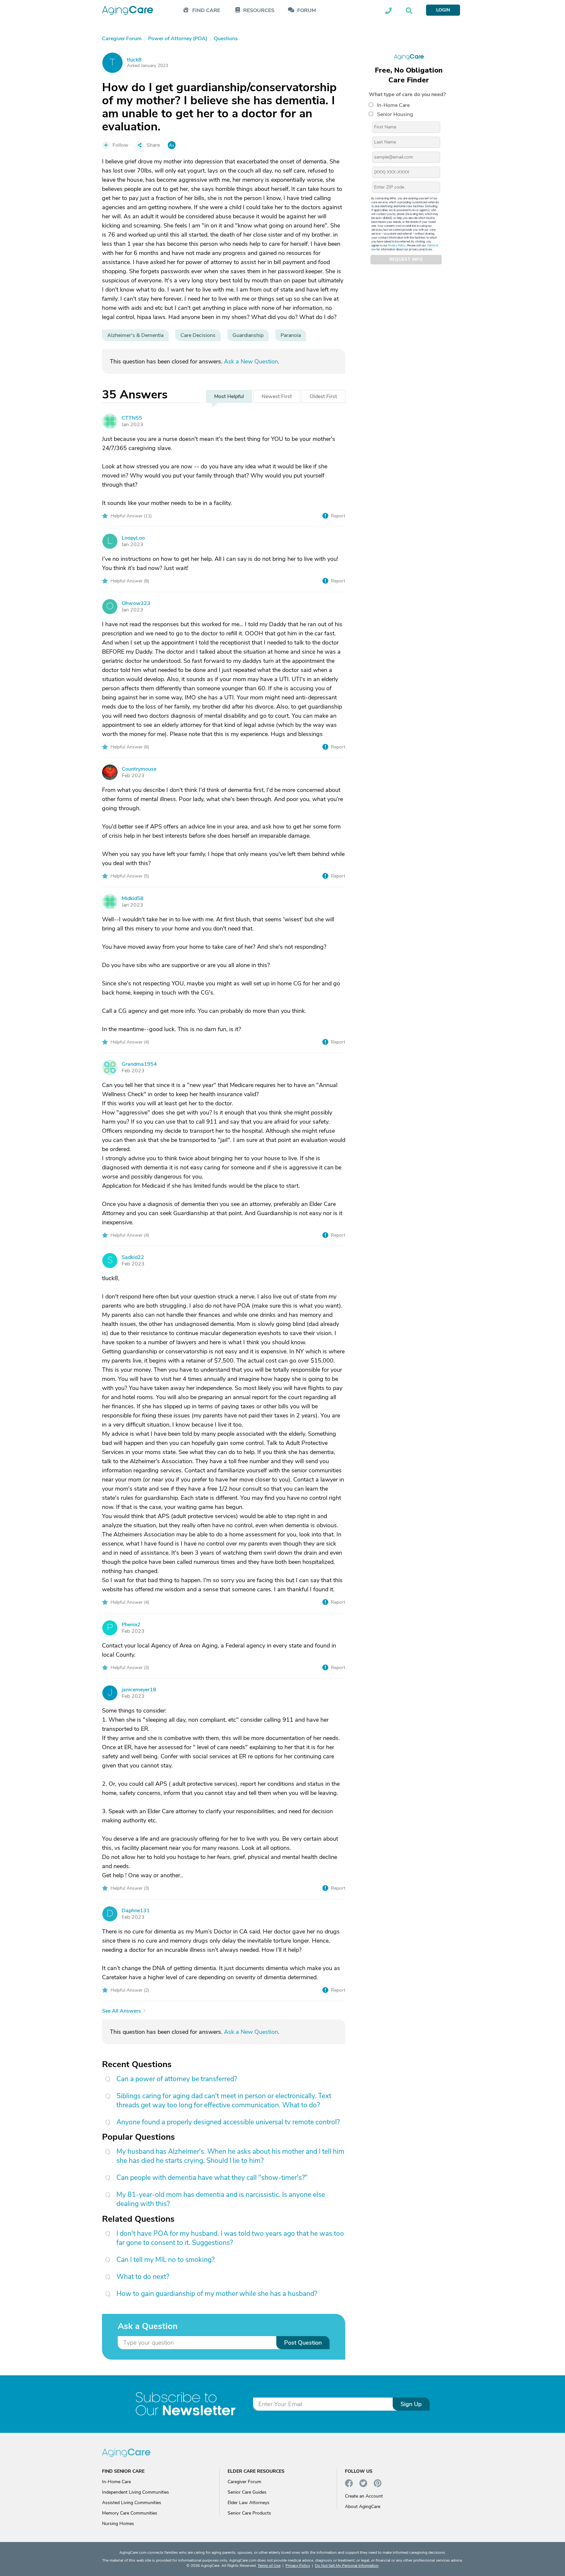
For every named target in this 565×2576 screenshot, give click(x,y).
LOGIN (443, 10)
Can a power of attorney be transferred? (177, 2079)
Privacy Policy (397, 245)
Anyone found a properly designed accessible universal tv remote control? (228, 2122)
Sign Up (411, 2404)
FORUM (307, 11)
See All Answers (121, 2011)
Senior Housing (395, 114)
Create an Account (364, 2496)
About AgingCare (363, 2507)
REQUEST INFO (406, 259)
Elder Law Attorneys (248, 2503)
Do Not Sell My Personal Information (347, 2566)
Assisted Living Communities (132, 2503)
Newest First (277, 396)
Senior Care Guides (247, 2492)
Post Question (303, 2343)
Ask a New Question (251, 361)
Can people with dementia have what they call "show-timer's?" (212, 2178)
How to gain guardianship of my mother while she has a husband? (217, 2294)
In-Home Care (393, 105)
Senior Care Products (249, 2513)
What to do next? (143, 2277)
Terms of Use (269, 2566)
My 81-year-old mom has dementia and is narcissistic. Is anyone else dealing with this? (221, 2199)
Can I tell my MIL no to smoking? (165, 2260)
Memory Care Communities (130, 2513)
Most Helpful (229, 396)
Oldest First (323, 396)
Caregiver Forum (244, 2482)
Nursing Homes (118, 2524)
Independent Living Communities (136, 2492)
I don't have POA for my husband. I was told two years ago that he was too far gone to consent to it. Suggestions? (230, 2238)
